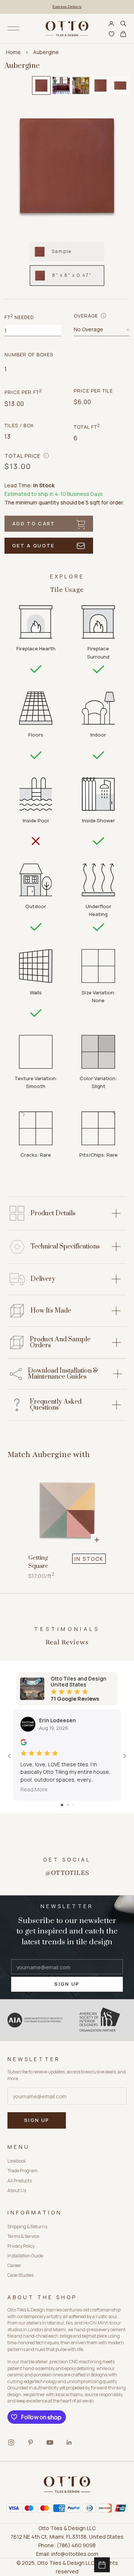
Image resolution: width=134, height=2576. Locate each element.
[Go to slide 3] (73, 1805)
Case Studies (20, 2275)
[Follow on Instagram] (11, 2442)
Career (14, 2265)
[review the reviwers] (24, 1742)
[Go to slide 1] (62, 1805)
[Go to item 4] (100, 85)
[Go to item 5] (120, 85)
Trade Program (23, 2171)
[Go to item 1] (41, 85)
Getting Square (38, 1562)
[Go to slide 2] (68, 1805)
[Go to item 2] (61, 85)
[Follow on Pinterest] (31, 2442)
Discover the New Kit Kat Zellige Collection (67, 7)
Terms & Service (23, 2236)
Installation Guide (25, 2256)
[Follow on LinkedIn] (69, 2442)
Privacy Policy (21, 2246)
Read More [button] (34, 1789)
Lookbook (17, 2161)
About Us (17, 2190)
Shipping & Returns (27, 2227)
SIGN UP (67, 1984)
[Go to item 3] (81, 85)
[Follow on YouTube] (50, 2442)
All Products (20, 2181)
